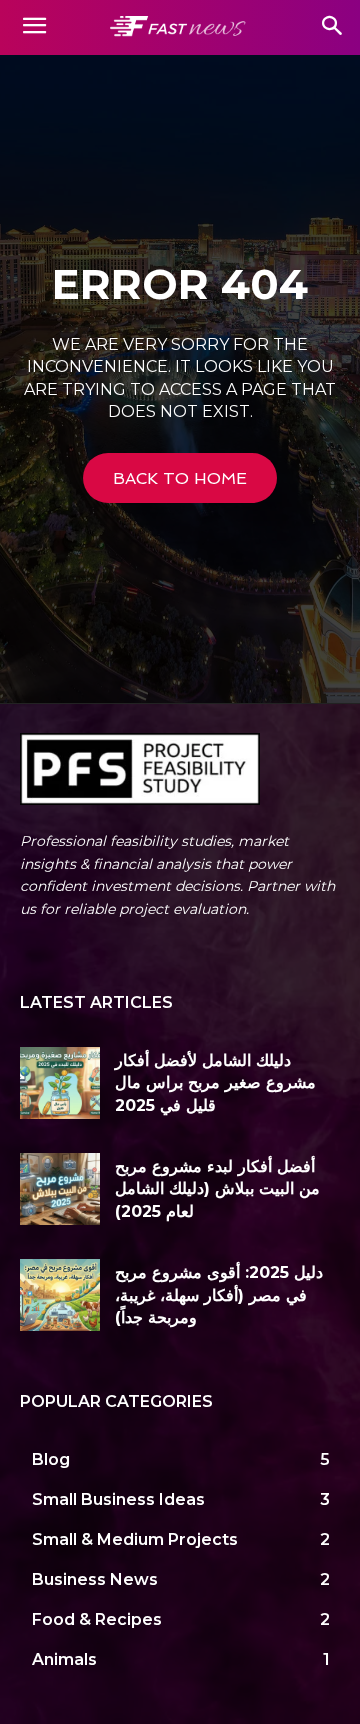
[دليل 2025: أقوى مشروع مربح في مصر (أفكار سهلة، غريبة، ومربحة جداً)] (60, 1295)
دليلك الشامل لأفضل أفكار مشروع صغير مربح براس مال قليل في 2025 (215, 1083)
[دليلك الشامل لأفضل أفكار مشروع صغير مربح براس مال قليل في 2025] (60, 1083)
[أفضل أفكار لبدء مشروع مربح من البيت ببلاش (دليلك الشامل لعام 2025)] (60, 1189)
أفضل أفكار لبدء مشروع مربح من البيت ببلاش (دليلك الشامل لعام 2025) (217, 1189)
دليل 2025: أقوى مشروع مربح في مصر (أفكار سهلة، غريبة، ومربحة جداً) (219, 1295)
